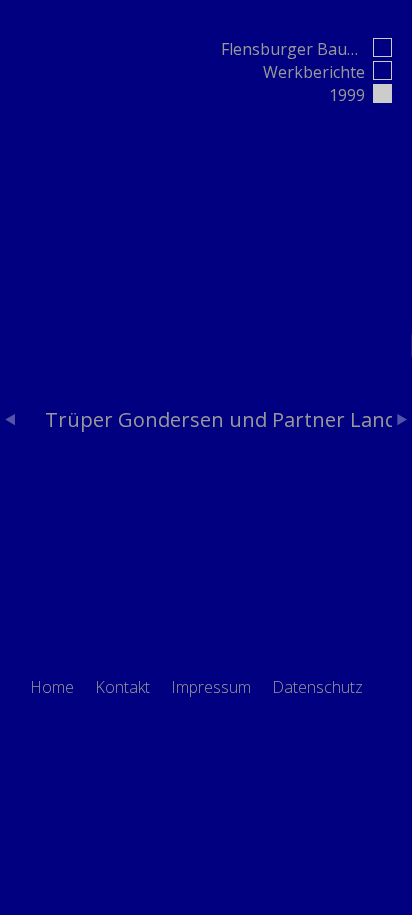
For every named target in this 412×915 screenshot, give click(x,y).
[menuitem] (52, 687)
